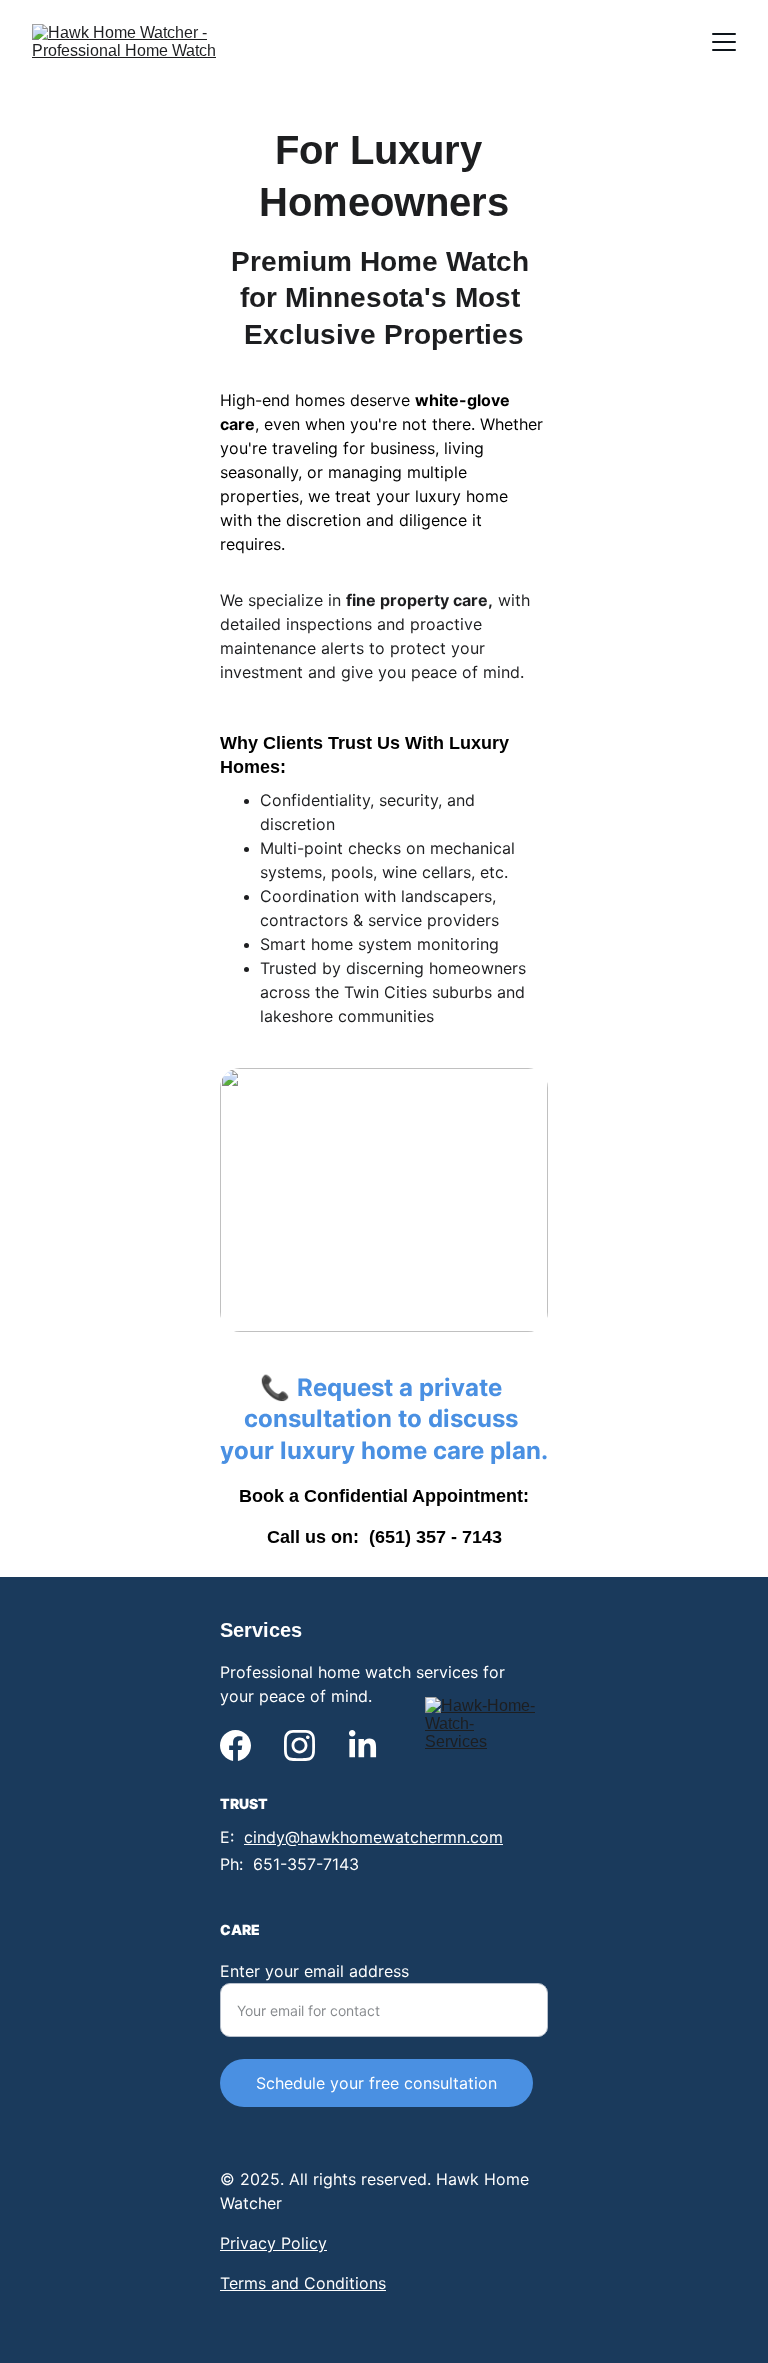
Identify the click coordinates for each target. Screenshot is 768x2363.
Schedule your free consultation (376, 2083)
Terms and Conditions (303, 2283)
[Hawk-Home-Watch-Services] (480, 1750)
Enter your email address (314, 1971)
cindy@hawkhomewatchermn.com (373, 1837)
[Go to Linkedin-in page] (362, 1745)
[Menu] (724, 42)
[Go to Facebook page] (235, 1745)
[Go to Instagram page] (299, 1745)
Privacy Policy (273, 2243)
